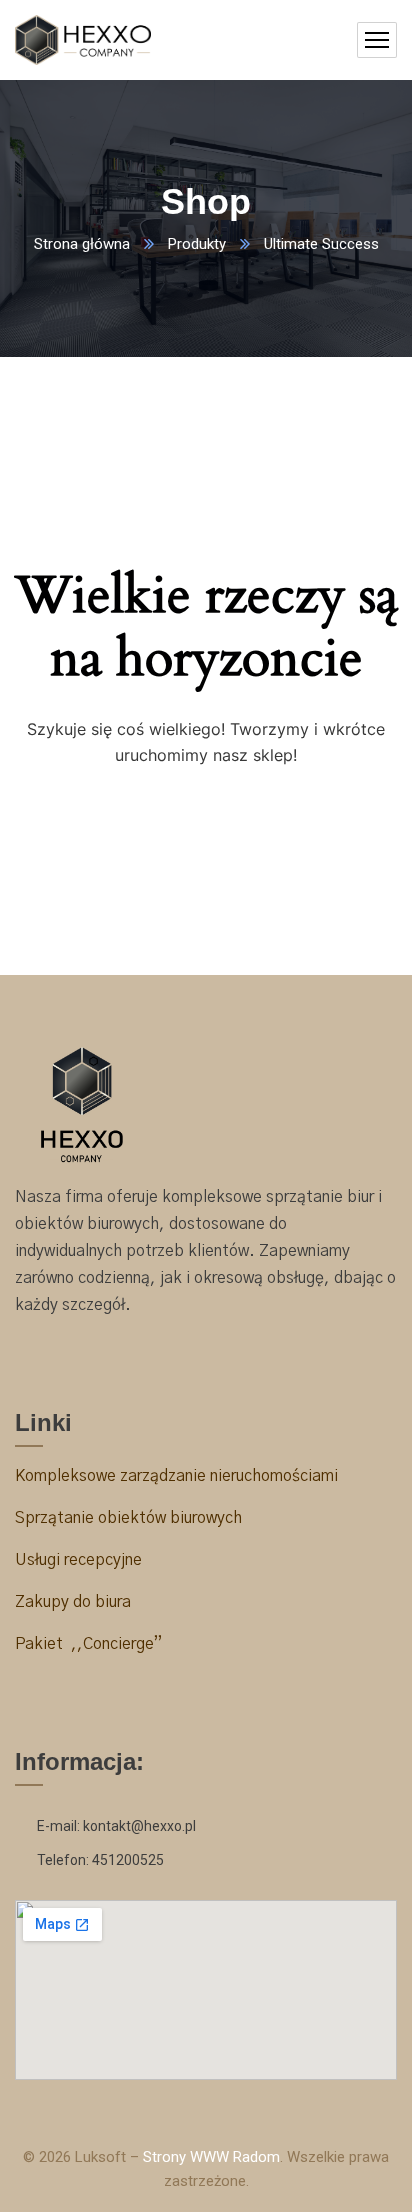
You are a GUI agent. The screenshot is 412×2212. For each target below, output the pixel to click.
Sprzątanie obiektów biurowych (128, 1518)
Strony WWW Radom (211, 2157)
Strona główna (82, 244)
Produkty (197, 244)
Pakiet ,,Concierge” (88, 1644)
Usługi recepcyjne (80, 1560)
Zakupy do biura (73, 1602)
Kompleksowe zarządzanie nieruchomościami (176, 1476)
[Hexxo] (83, 40)
